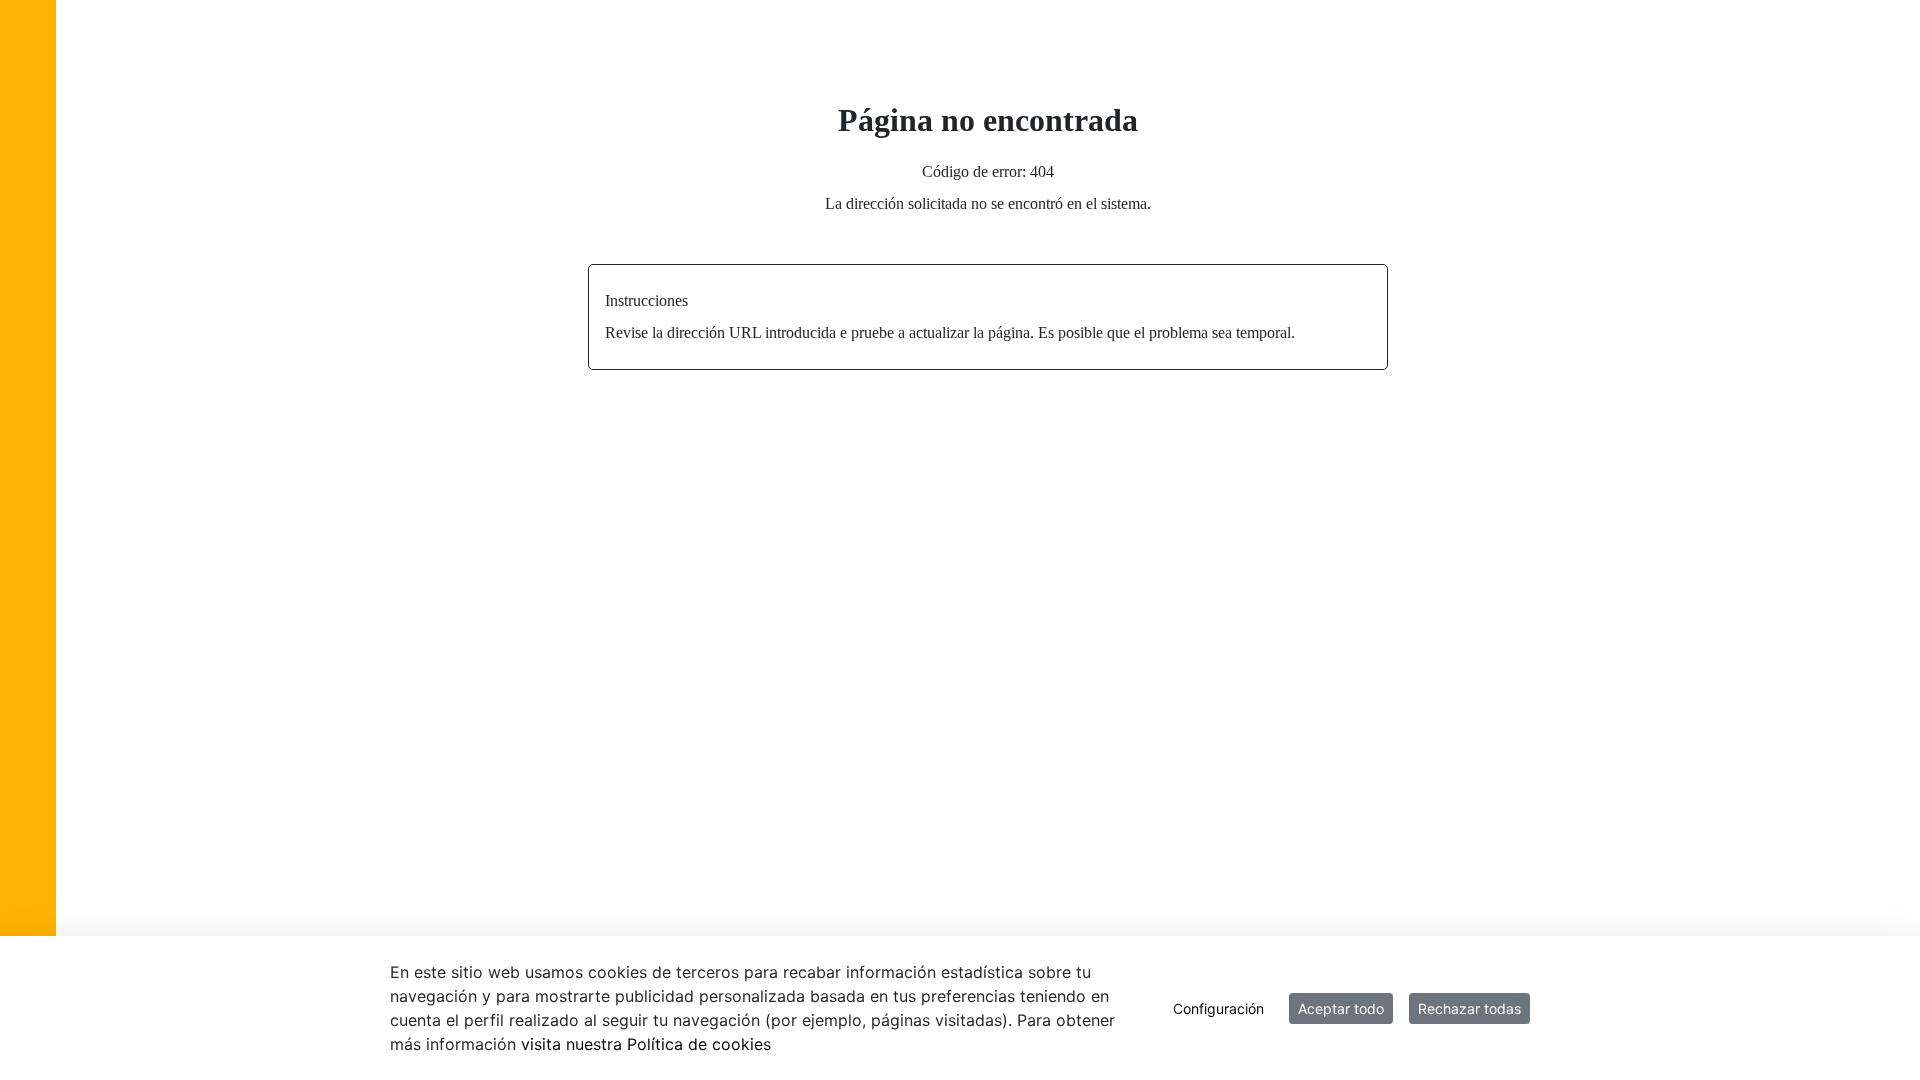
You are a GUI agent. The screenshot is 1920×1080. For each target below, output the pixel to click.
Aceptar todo (1341, 1008)
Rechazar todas (1469, 1008)
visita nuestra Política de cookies (646, 1044)
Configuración (1218, 1008)
